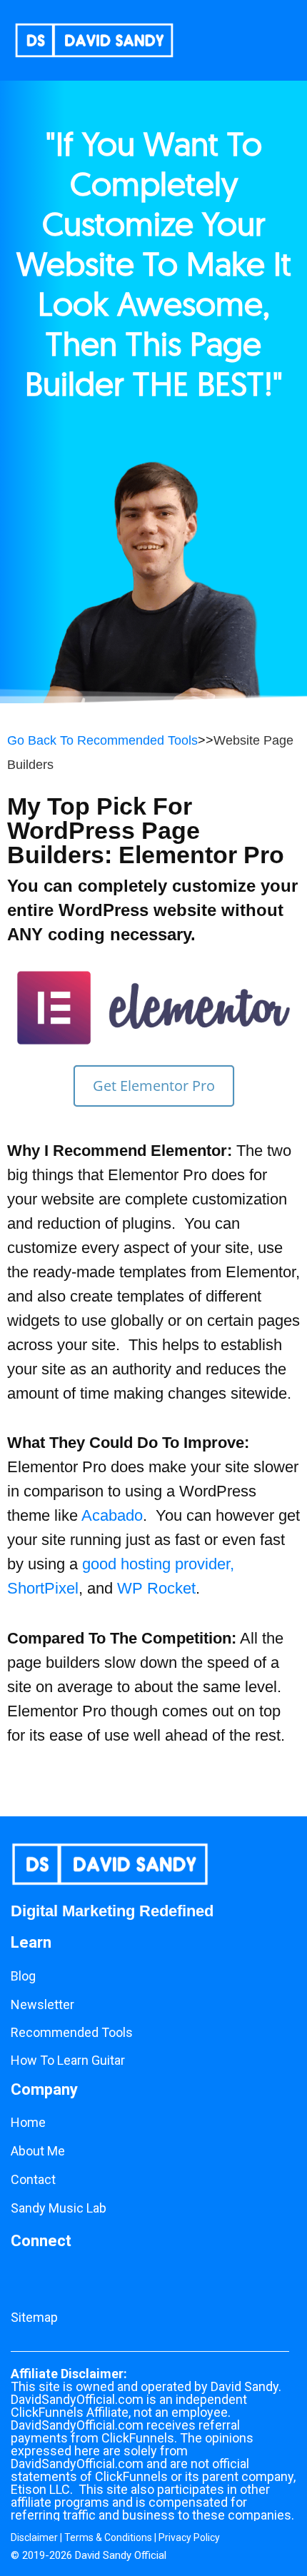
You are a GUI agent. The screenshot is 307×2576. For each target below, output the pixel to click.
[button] (231, 40)
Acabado (112, 1515)
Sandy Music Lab (59, 2208)
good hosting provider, (158, 1564)
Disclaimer (34, 2537)
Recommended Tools (72, 2032)
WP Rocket (156, 1588)
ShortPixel (43, 1588)
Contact (33, 2179)
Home (28, 2122)
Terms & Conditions (108, 2537)
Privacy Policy (189, 2537)
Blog (23, 1976)
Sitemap (34, 2317)
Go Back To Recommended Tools (102, 740)
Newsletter (42, 2004)
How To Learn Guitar (68, 2060)
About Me (38, 2151)
